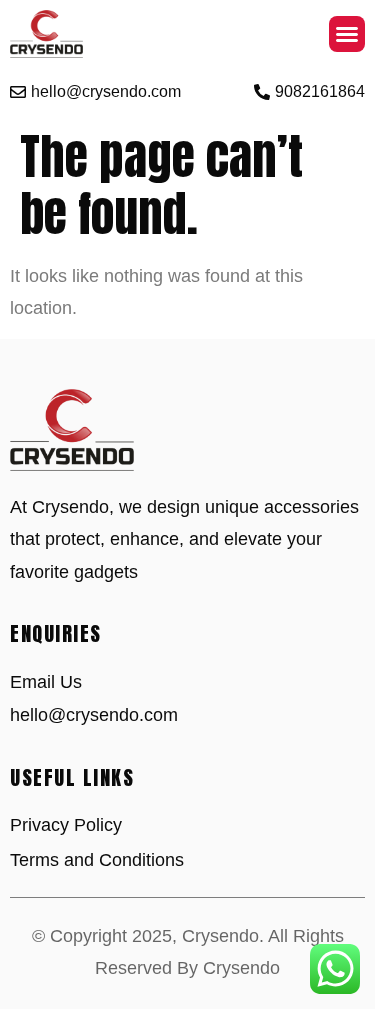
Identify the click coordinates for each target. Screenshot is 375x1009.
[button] (347, 34)
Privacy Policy (66, 825)
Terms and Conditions (97, 860)
